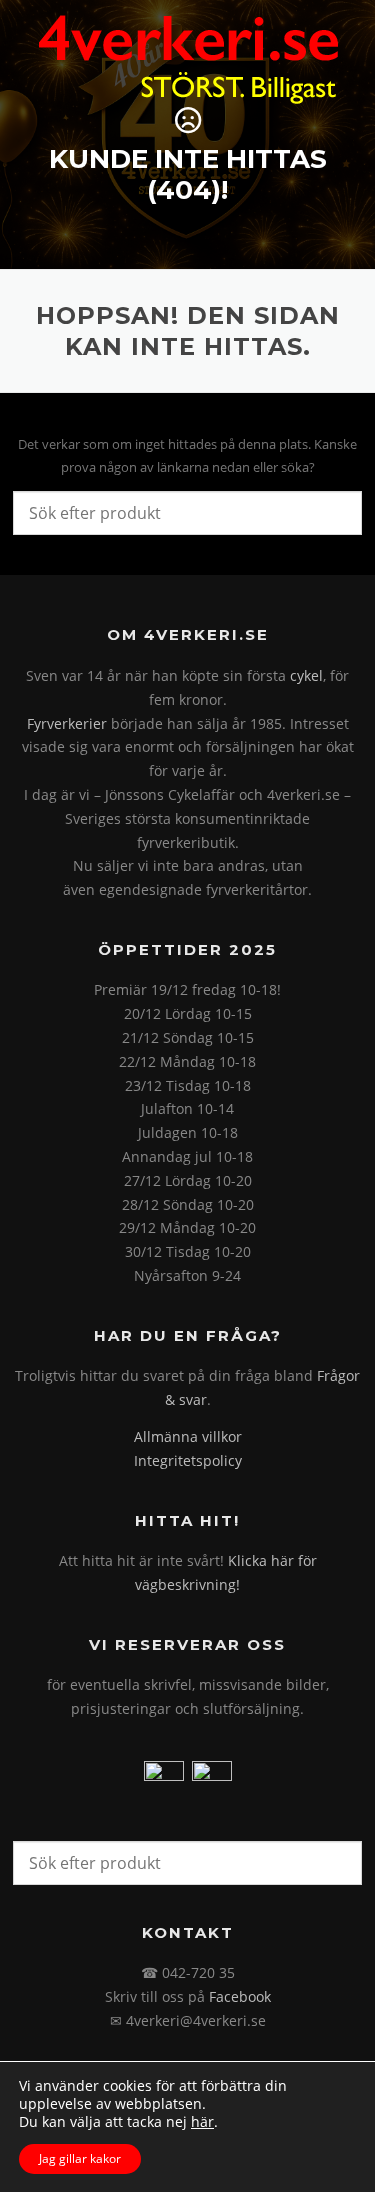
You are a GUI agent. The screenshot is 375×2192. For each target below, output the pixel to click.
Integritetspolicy (188, 1460)
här (202, 2122)
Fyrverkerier (67, 723)
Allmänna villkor (188, 1436)
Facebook (240, 1996)
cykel (306, 675)
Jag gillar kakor (80, 2158)
